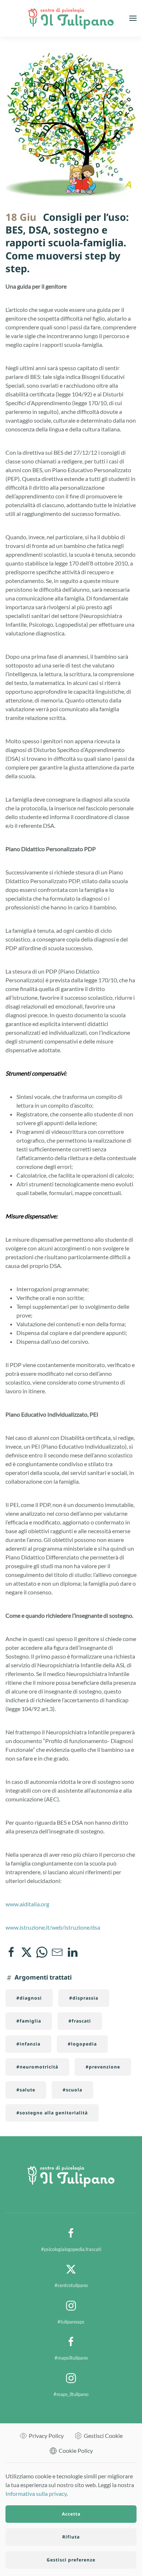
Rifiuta (71, 2537)
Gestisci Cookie (103, 2436)
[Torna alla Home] (71, 18)
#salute (26, 2090)
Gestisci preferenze (71, 2560)
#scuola (72, 2090)
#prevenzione (103, 2067)
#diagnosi (29, 1998)
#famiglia (29, 2021)
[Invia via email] (57, 1952)
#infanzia (28, 2044)
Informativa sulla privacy (36, 2493)
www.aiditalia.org (27, 1904)
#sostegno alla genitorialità (52, 2113)
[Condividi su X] (27, 1952)
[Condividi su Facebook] (11, 1952)
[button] (133, 18)
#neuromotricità (37, 2067)
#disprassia (84, 1998)
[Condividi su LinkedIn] (72, 1952)
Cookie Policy (76, 2450)
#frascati (80, 2021)
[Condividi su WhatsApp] (42, 1952)
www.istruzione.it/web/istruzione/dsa (53, 1927)
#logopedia (82, 2044)
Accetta (71, 2514)
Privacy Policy (46, 2436)
